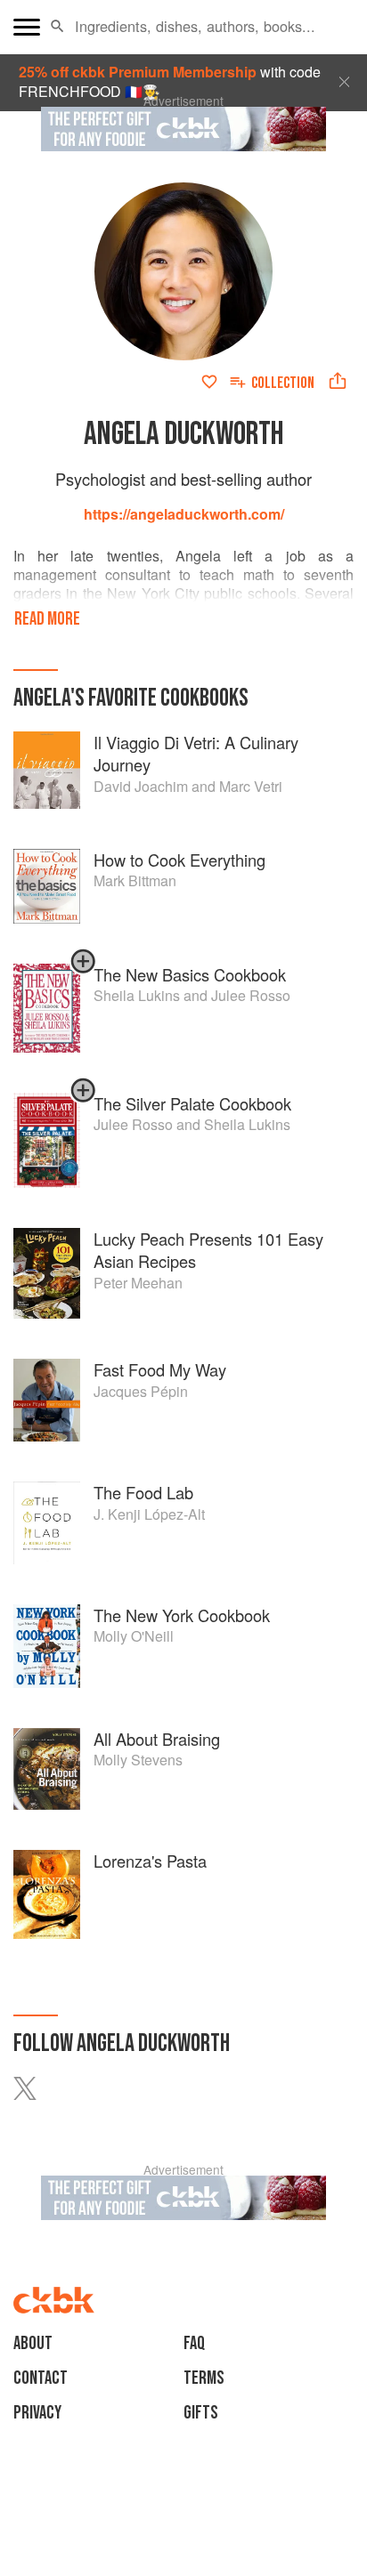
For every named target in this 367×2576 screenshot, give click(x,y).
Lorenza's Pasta (150, 1861)
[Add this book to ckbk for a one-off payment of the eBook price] (83, 969)
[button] (57, 27)
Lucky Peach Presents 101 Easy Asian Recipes (208, 1250)
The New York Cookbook (182, 1615)
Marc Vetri (251, 786)
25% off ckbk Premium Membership (138, 72)
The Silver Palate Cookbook (192, 1103)
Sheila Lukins (247, 1124)
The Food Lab (143, 1492)
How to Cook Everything (179, 860)
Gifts (201, 2413)
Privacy (37, 2413)
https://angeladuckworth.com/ (184, 514)
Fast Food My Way (160, 1369)
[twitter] (36, 2088)
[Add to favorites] (209, 382)
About (33, 2343)
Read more (47, 619)
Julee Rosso (251, 995)
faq (194, 2343)
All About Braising (157, 1739)
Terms (204, 2378)
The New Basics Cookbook (190, 974)
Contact (41, 2378)
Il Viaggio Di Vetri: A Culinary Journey (196, 754)
